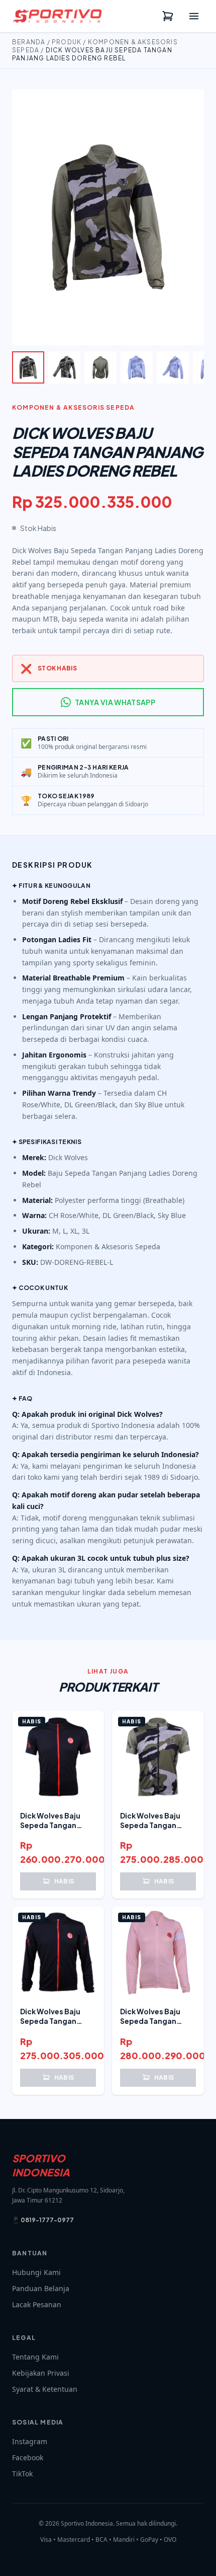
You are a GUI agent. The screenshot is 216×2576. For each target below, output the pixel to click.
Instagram (30, 2441)
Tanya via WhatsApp (115, 702)
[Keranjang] (168, 16)
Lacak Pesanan (37, 2304)
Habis (64, 1881)
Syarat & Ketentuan (45, 2389)
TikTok (22, 2474)
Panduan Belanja (41, 2288)
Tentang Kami (35, 2357)
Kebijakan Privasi (41, 2373)
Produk (67, 42)
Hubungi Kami (36, 2272)
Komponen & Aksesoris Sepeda (73, 407)
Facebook (28, 2457)
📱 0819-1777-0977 (43, 2220)
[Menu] (194, 16)
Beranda (29, 42)
